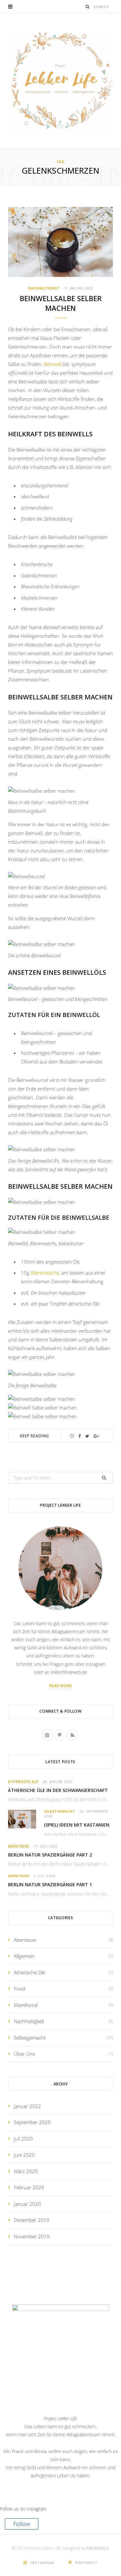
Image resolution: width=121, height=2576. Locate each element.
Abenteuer (19, 1846)
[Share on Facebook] (80, 1436)
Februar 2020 (29, 2187)
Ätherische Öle (23, 1782)
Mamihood (26, 2005)
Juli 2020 (23, 2139)
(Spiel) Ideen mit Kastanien (77, 1825)
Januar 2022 (27, 2106)
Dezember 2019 (32, 2220)
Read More (61, 1686)
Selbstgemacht (60, 1811)
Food (20, 1989)
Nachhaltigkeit (44, 288)
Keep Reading (35, 1436)
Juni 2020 (24, 2155)
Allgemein (24, 1956)
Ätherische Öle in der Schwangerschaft (58, 1790)
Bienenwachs (45, 1273)
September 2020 (32, 2122)
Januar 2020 (27, 2204)
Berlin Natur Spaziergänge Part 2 (50, 1855)
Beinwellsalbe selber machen (61, 303)
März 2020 (26, 2171)
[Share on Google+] (96, 1436)
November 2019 (32, 2236)
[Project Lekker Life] (60, 81)
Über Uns (24, 2054)
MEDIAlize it (98, 2548)
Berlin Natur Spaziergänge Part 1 (50, 1884)
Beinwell (53, 364)
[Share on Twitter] (87, 1436)
